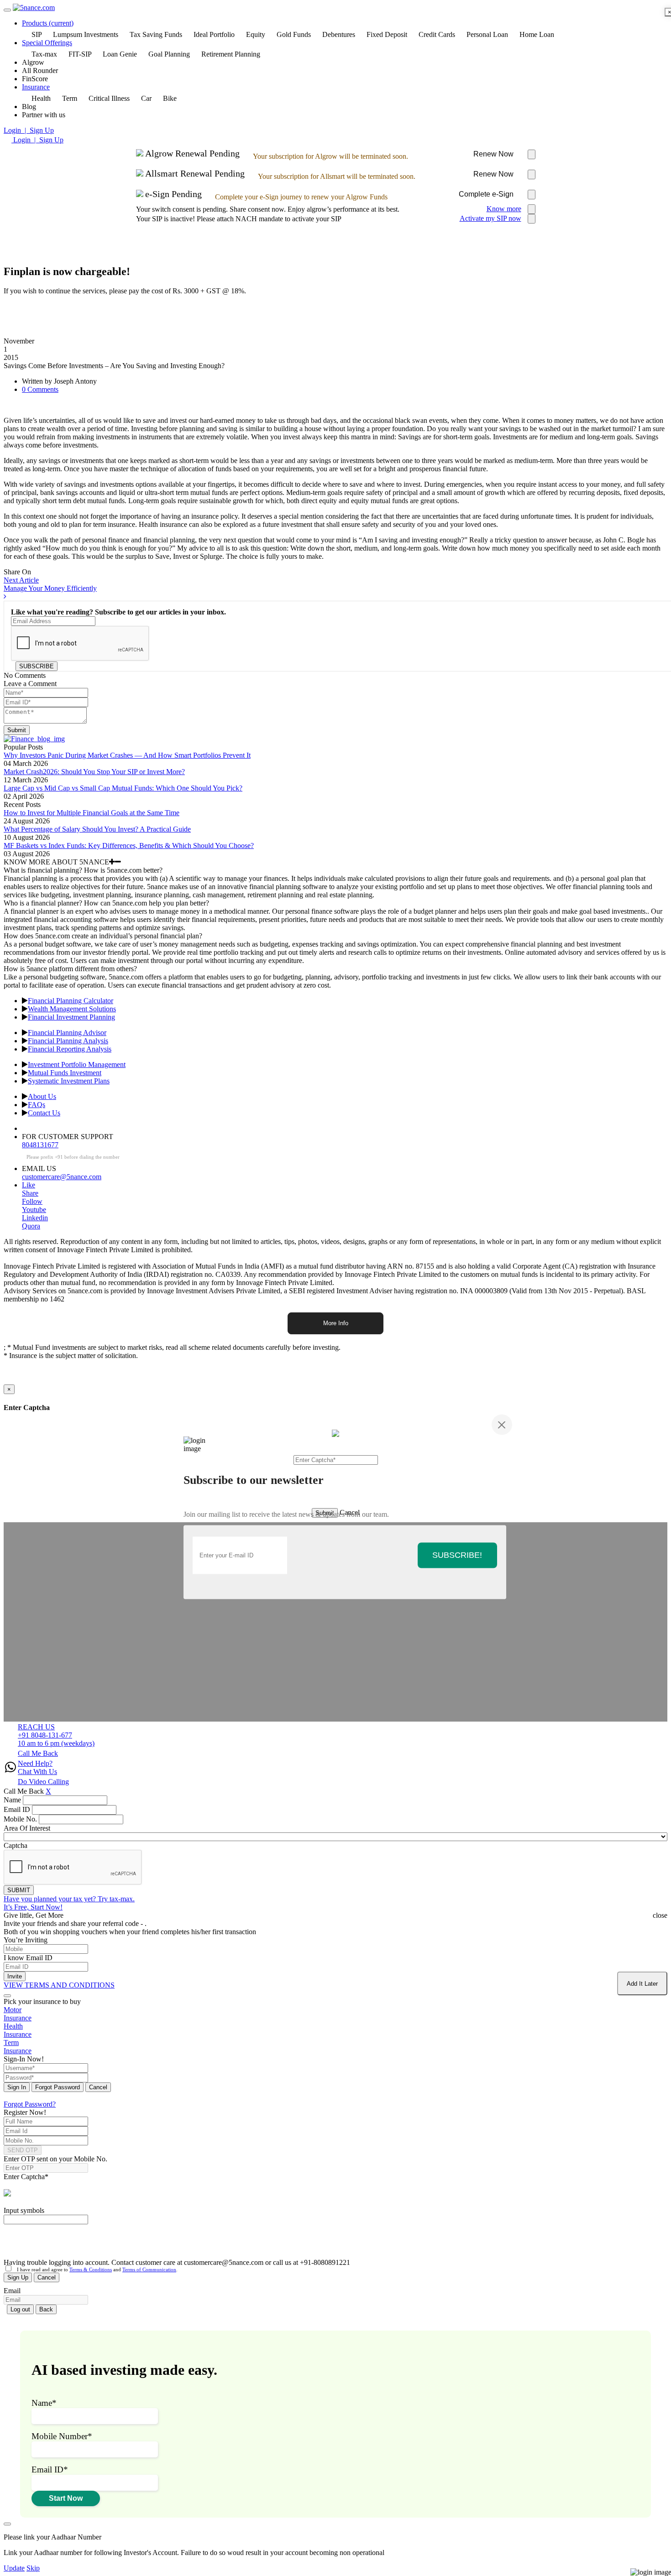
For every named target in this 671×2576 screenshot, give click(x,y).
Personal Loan (487, 34)
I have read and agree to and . (95, 2269)
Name (12, 1800)
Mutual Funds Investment (65, 1073)
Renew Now (493, 154)
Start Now (66, 2498)
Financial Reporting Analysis (70, 1049)
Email (12, 2291)
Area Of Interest (27, 1828)
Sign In (17, 2087)
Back (46, 2309)
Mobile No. (20, 1819)
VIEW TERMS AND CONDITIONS (59, 1985)
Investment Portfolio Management (77, 1064)
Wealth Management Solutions (72, 1009)
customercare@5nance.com (62, 1177)
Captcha (16, 1845)
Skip (33, 2568)
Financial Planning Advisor (67, 1033)
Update (14, 2568)
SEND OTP (23, 2150)
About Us (42, 1096)
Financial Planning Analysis (68, 1041)
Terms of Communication (149, 2269)
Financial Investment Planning (71, 1017)
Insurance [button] (36, 87)
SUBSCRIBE (37, 666)
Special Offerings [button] (47, 43)
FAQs (37, 1105)
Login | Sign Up (29, 130)
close (660, 1915)
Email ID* (50, 2469)
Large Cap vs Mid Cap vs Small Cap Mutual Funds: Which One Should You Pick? (123, 788)
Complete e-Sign (486, 194)
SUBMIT (19, 1890)
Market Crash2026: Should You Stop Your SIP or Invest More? (94, 772)
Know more (504, 209)
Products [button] (48, 23)
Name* (44, 2403)
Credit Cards (437, 34)
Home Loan (537, 34)
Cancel (98, 2087)
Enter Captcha (26, 2177)
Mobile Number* (62, 2436)
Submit (17, 730)
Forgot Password (58, 2087)
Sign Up (18, 2277)
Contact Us (44, 1113)
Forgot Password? (30, 2104)
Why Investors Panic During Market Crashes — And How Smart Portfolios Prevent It (127, 755)
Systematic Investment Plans (69, 1081)
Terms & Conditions (91, 2269)
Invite (15, 1976)
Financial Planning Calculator (71, 1001)
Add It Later (642, 1984)
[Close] (502, 1425)
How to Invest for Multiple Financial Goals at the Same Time (92, 813)
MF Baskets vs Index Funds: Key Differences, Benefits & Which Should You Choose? (129, 846)
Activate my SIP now (490, 218)
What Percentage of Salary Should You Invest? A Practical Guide (97, 829)
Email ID (17, 1809)
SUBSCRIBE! (457, 1555)
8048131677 (40, 1145)
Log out (20, 2309)
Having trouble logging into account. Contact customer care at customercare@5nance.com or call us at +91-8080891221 (177, 2262)
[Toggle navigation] (7, 10)
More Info (336, 1323)
